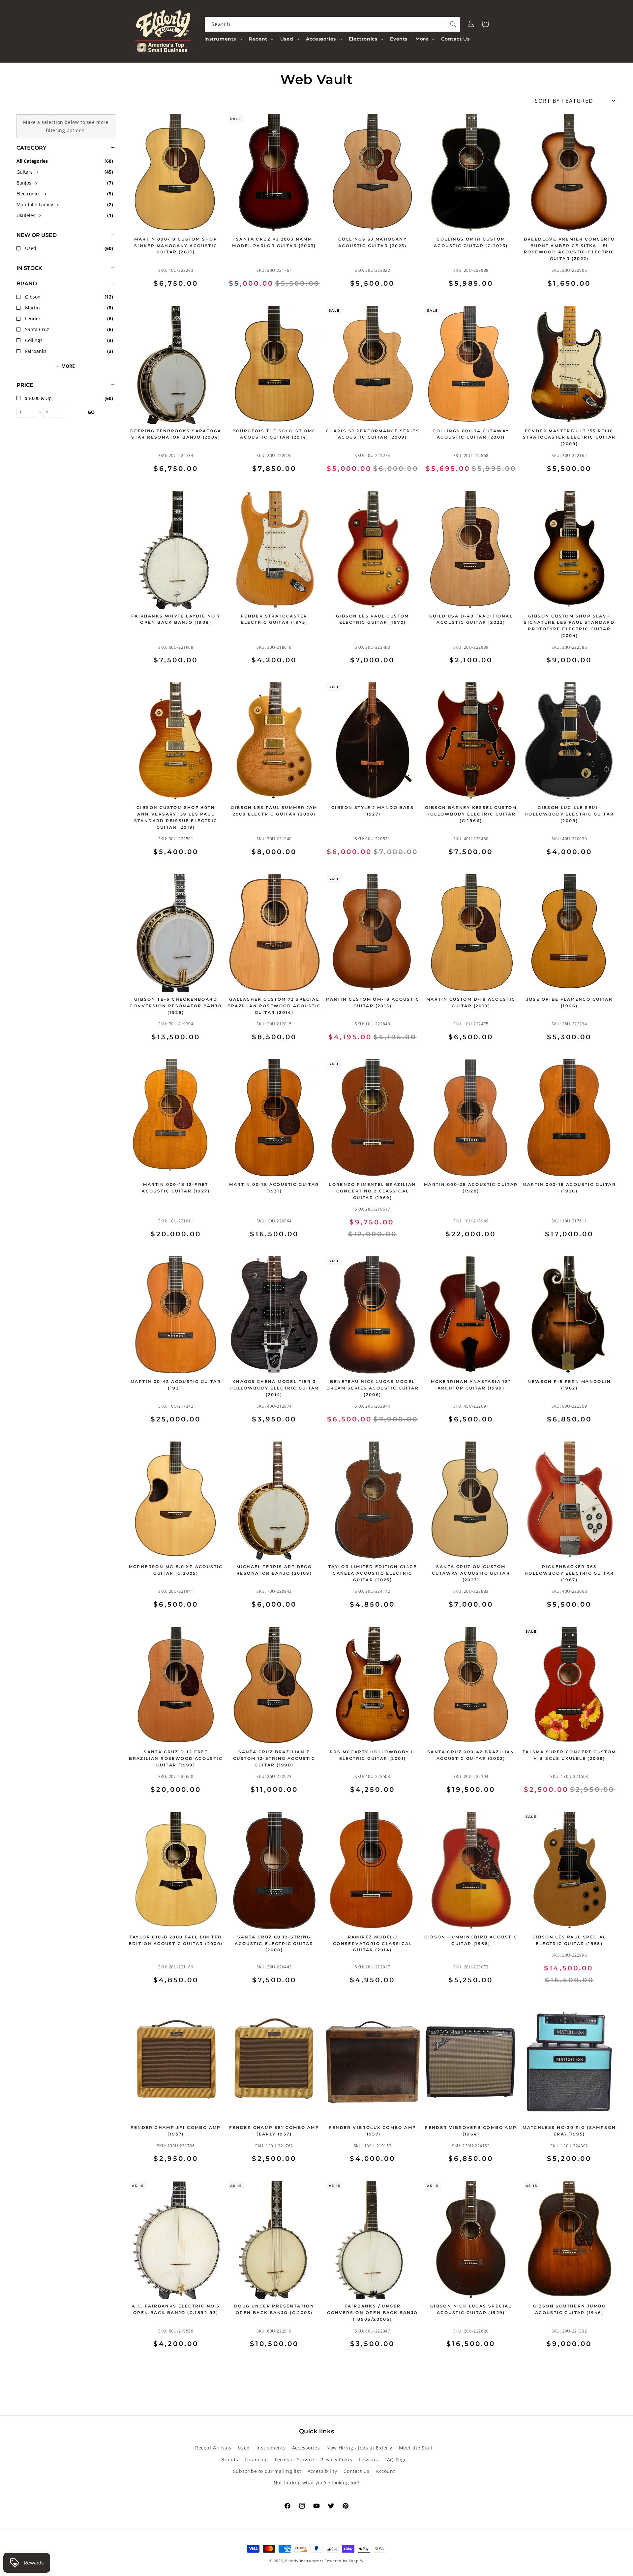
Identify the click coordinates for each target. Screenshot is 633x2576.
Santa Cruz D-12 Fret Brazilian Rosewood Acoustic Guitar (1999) (176, 1758)
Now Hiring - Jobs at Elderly (359, 2448)
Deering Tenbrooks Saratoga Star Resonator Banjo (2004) (176, 434)
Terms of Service (294, 2460)
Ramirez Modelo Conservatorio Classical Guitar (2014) (373, 1944)
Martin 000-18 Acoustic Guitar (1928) (569, 1188)
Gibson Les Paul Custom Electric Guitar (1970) (373, 619)
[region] (58, 1240)
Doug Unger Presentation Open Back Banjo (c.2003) (274, 2309)
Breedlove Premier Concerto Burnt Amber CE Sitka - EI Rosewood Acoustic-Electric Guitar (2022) (569, 249)
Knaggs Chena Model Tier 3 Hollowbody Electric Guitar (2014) (274, 1388)
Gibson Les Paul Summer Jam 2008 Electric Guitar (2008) (274, 811)
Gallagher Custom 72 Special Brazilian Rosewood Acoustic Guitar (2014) (274, 1006)
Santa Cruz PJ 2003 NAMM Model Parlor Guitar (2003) (274, 242)
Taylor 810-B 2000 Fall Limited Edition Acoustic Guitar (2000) (176, 1940)
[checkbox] (66, 172)
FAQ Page (396, 2460)
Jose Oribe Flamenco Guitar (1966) (569, 1002)
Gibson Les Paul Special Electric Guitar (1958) (569, 1940)
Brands (230, 2460)
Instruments (271, 2448)
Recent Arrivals (213, 2448)
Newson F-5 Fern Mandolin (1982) (569, 1385)
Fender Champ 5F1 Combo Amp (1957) (176, 2131)
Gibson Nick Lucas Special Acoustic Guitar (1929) (471, 2309)
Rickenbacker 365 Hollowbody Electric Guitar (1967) (569, 1573)
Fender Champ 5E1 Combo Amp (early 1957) (274, 2131)
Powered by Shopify (344, 2561)
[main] (373, 1240)
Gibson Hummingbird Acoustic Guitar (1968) (471, 1940)
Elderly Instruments (304, 2561)
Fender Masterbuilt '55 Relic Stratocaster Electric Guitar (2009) (569, 437)
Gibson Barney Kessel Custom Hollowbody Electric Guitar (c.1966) (471, 814)
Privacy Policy (336, 2460)
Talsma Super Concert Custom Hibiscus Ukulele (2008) (569, 1755)
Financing (256, 2460)
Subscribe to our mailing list (267, 2471)
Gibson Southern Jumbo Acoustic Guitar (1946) (569, 2309)
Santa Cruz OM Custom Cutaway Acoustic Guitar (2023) (471, 1573)
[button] (223, 39)
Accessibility (322, 2471)
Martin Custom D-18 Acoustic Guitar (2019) (471, 1002)
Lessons (368, 2460)
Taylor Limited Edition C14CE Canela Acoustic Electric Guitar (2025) (373, 1573)
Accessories (306, 2448)
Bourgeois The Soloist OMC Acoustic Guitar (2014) (274, 434)
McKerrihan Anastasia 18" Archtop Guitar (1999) (471, 1385)
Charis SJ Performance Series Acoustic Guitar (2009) (373, 434)
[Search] (453, 24)
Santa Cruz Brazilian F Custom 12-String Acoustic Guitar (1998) (274, 1758)
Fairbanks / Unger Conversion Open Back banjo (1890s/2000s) (372, 2313)
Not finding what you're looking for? (317, 2483)
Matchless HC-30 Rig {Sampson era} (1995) (569, 2131)
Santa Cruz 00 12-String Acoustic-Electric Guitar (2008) (274, 1944)
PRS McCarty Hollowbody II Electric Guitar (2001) (373, 1755)
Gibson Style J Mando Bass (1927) (373, 811)
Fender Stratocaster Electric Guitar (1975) (274, 619)
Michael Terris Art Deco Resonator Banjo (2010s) (274, 1570)
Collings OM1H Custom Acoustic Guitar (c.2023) (471, 242)
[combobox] (332, 24)
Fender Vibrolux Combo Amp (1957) (372, 2131)
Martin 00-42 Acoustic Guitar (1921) (176, 1385)
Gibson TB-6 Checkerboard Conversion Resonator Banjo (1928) (176, 1006)
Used (244, 2448)
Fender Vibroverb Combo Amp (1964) (471, 2131)
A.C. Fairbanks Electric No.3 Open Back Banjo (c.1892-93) (176, 2309)
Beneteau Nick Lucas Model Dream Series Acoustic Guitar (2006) (373, 1388)
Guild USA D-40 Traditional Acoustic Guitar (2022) (471, 619)
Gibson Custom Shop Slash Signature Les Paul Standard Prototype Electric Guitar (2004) (569, 626)
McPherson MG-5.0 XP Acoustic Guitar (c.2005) (176, 1570)
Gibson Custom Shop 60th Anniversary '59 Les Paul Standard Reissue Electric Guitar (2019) (176, 817)
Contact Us (356, 2471)
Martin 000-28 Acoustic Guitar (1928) (471, 1188)
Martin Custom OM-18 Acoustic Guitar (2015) (373, 1002)
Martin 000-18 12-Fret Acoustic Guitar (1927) (176, 1188)
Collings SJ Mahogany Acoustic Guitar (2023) (373, 242)
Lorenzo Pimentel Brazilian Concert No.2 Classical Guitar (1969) (372, 1191)
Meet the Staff (416, 2448)
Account (385, 2471)
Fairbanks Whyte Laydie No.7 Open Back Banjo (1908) (176, 619)
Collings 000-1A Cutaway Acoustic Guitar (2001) (471, 434)
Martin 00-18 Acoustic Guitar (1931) (274, 1188)
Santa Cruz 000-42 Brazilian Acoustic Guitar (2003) (471, 1755)
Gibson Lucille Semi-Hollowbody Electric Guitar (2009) (569, 814)
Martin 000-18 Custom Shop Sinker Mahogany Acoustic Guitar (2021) (176, 246)
